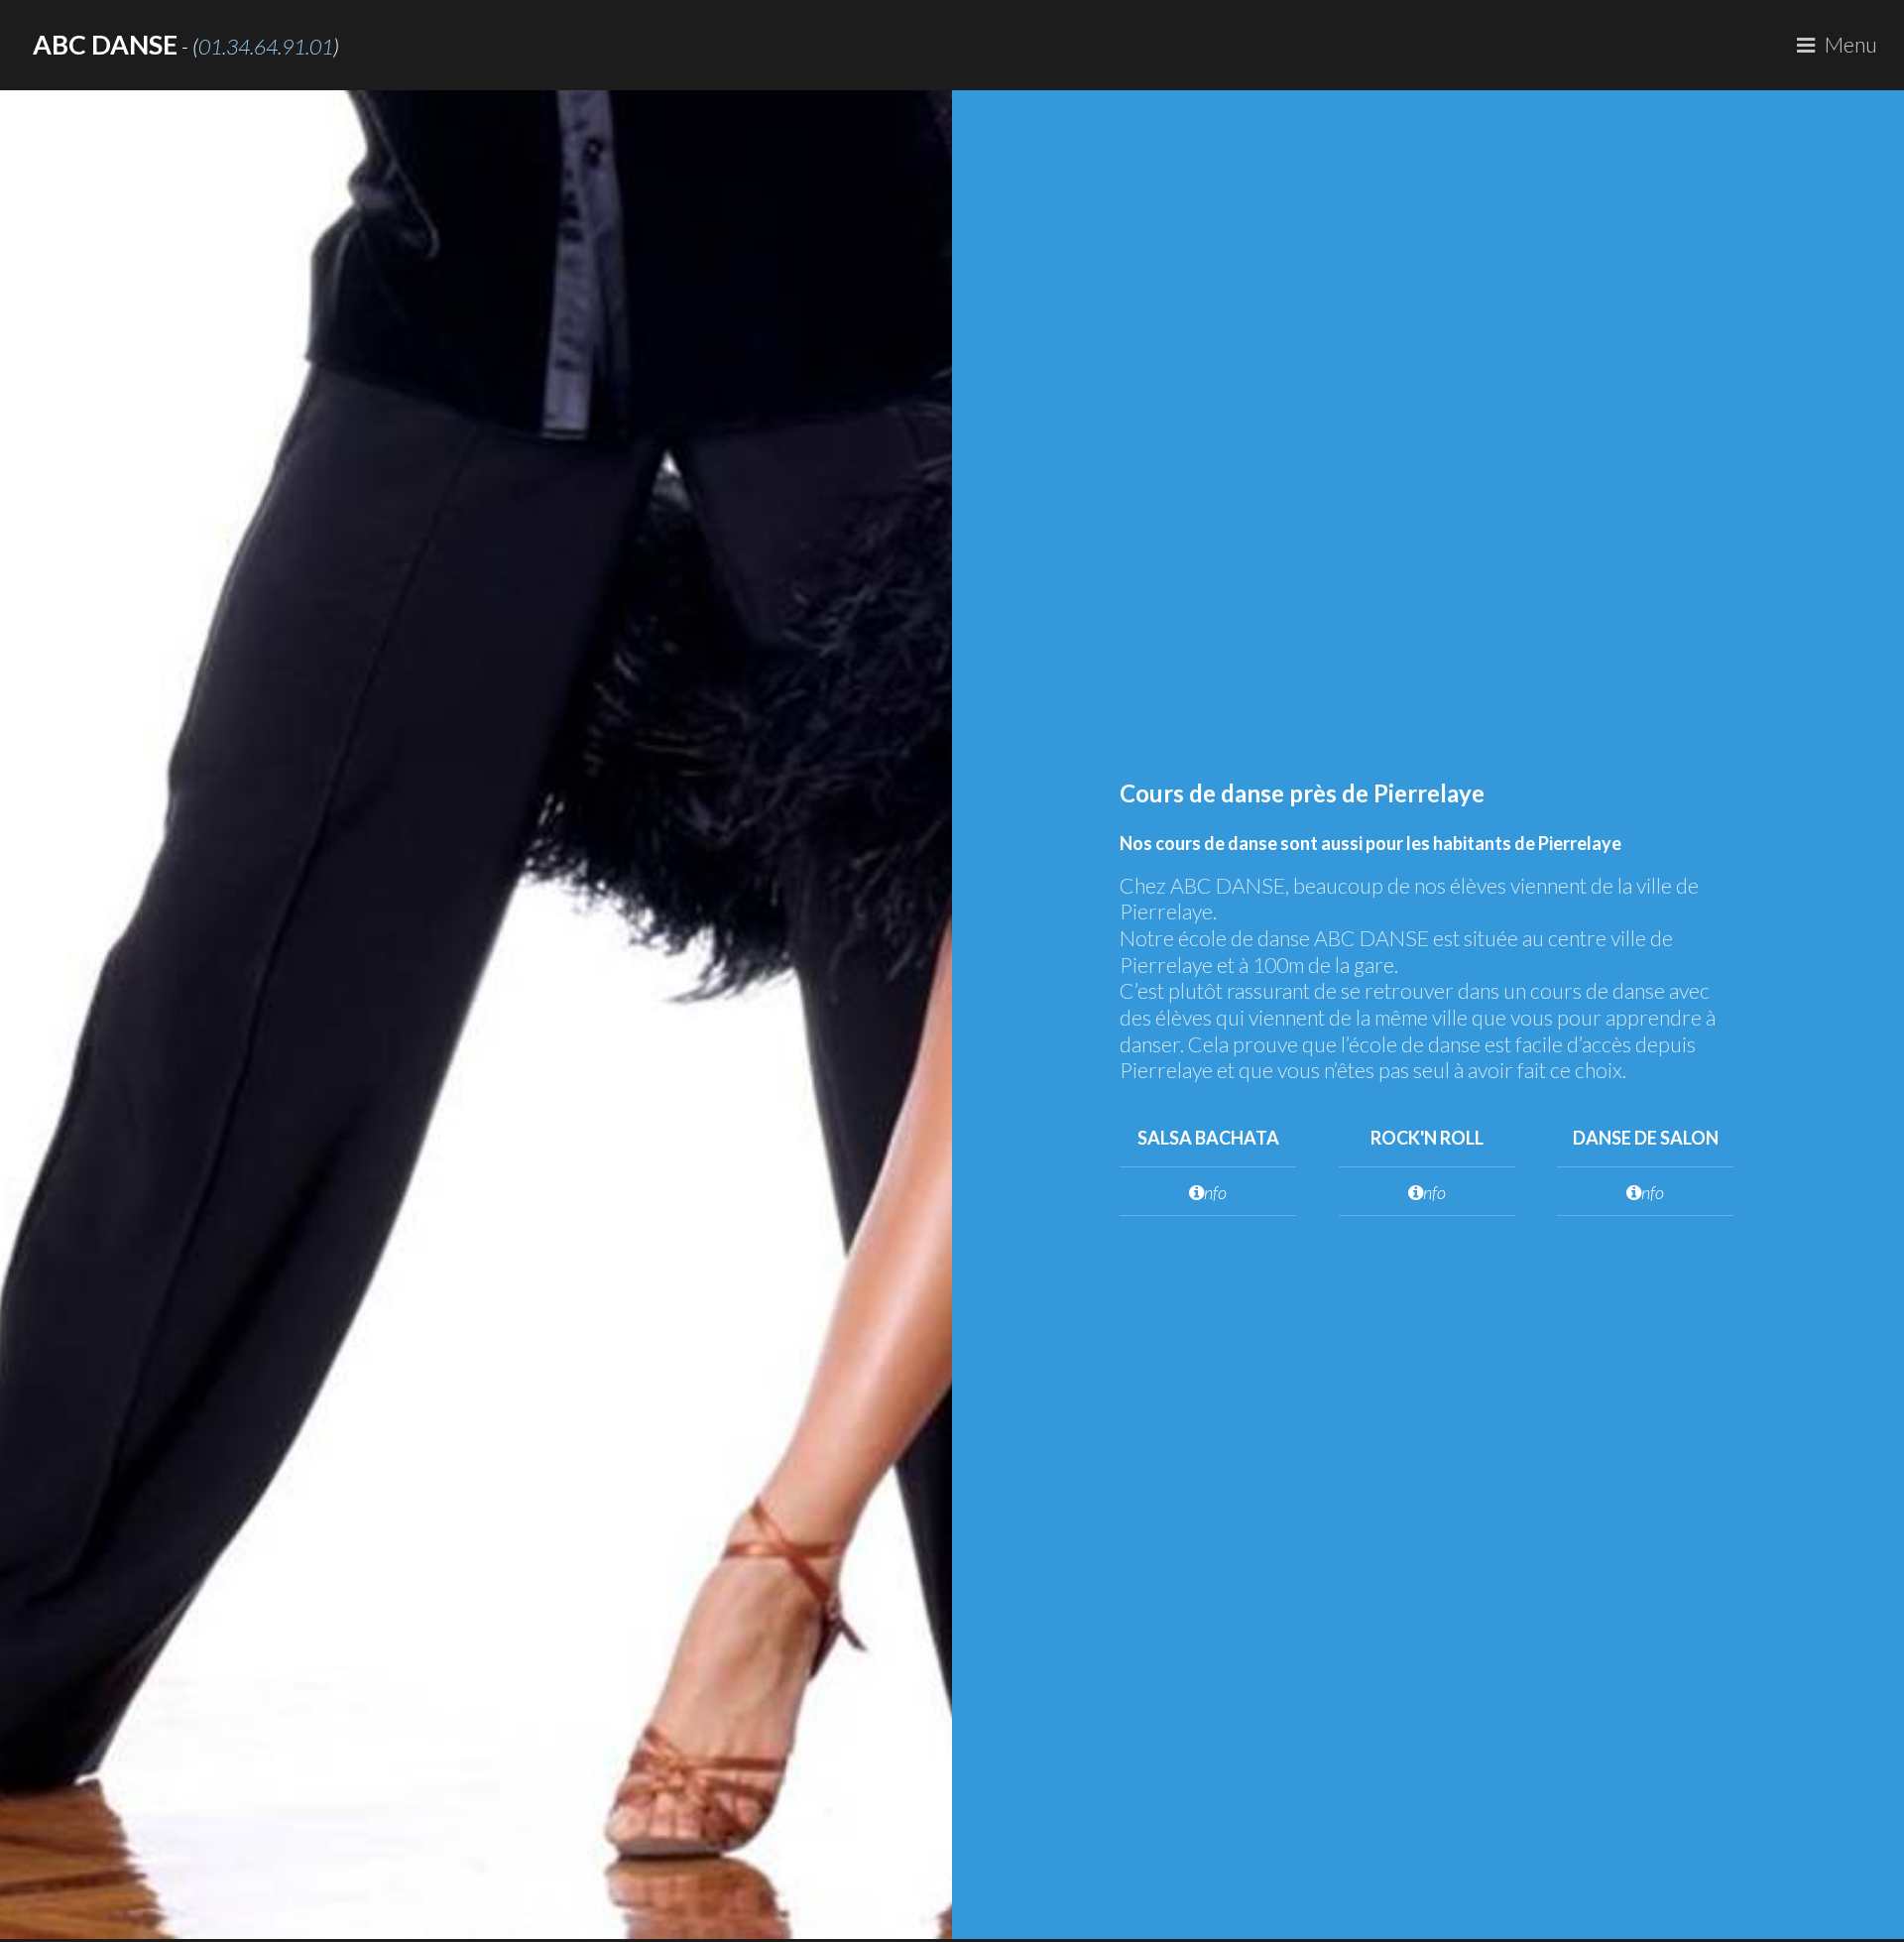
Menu (1851, 45)
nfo (1215, 1192)
